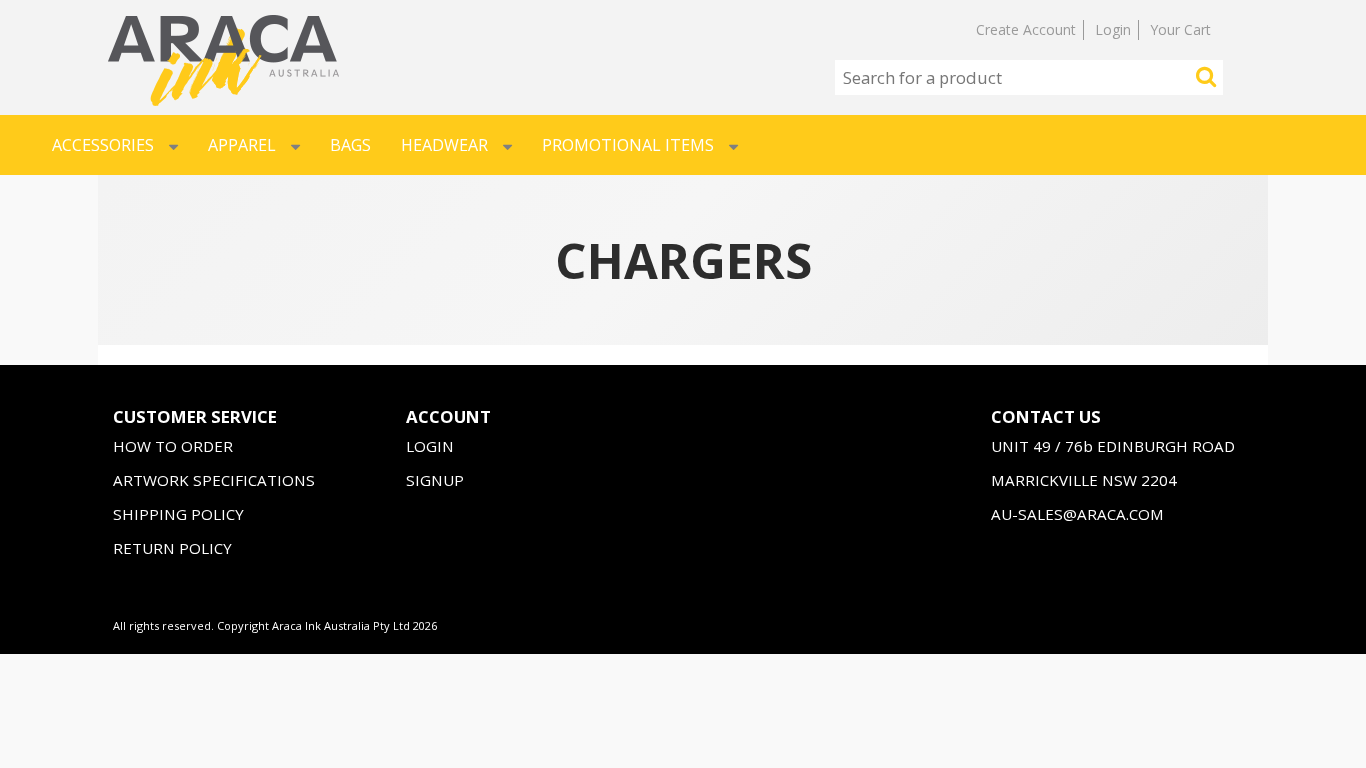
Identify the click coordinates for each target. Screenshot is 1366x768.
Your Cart (1180, 29)
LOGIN (430, 446)
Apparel (242, 145)
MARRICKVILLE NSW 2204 (1084, 480)
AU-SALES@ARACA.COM (1077, 514)
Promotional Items (628, 145)
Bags (350, 145)
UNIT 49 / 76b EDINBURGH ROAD (1113, 446)
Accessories (103, 145)
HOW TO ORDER (173, 446)
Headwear (444, 145)
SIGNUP (435, 480)
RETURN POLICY (172, 548)
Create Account (1026, 29)
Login (1113, 29)
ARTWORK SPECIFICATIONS (214, 480)
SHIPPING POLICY (178, 514)
